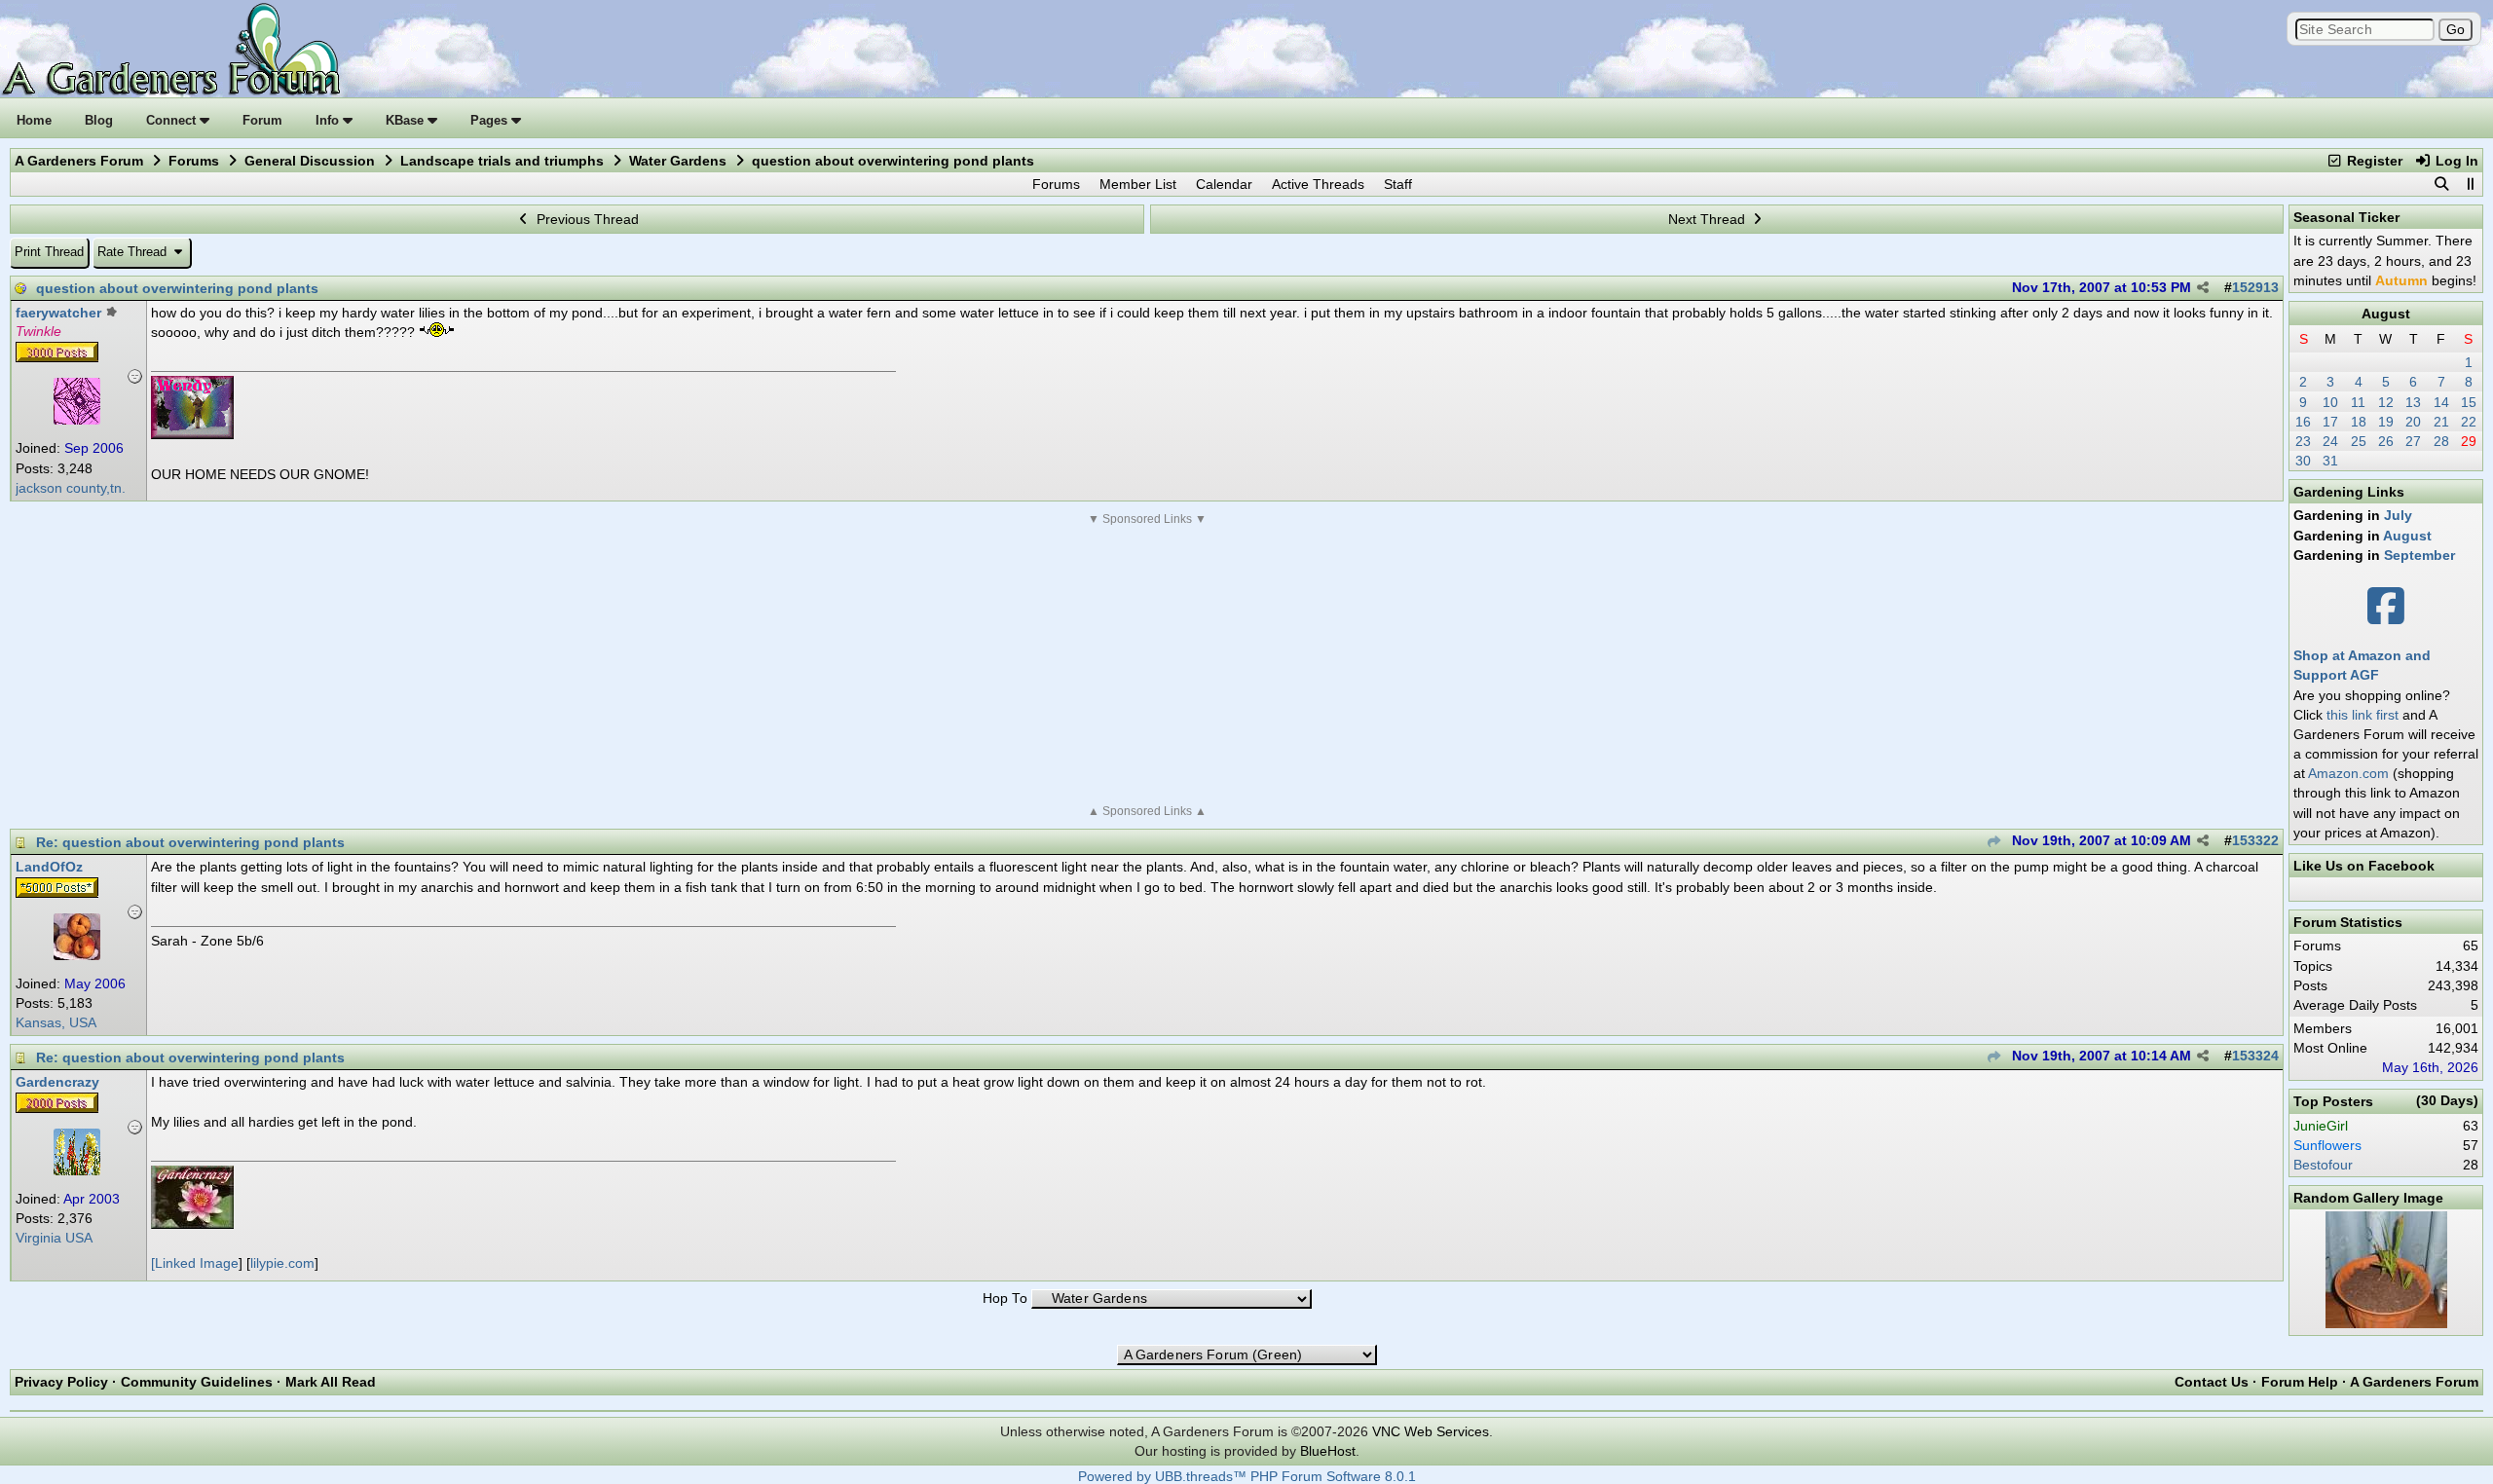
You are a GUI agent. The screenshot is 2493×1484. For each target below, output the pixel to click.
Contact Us (2212, 1382)
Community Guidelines (197, 1382)
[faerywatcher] (77, 420)
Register (2373, 161)
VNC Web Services (1431, 1431)
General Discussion (310, 161)
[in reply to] (1994, 842)
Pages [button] (491, 120)
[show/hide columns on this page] (2470, 184)
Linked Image (197, 1263)
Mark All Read (331, 1382)
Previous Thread (586, 219)
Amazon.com (2348, 773)
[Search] (2441, 184)
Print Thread (49, 252)
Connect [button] (173, 120)
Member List (1138, 184)
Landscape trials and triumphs (502, 161)
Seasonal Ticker (2346, 217)
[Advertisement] (1147, 665)
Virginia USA (54, 1238)
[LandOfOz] (77, 955)
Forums (194, 161)
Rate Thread (134, 252)
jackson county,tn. (71, 488)
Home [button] (34, 120)
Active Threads (1318, 184)
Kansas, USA (56, 1023)
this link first (2363, 715)
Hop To (1005, 1298)
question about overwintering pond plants (177, 288)
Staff (1398, 184)
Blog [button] (99, 120)
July (2398, 515)
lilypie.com (282, 1263)
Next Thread (1709, 219)
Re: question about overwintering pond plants (190, 842)
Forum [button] (262, 120)
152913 (2255, 288)
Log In (2455, 161)
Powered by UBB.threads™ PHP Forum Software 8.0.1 (1247, 1477)
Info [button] (329, 120)
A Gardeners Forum (79, 161)
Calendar (1224, 184)
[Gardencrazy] (77, 1170)
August (2386, 314)
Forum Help (2300, 1382)
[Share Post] (2203, 288)
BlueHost (1328, 1451)
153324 (2255, 1056)
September (2419, 555)
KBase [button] (407, 120)
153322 (2255, 841)
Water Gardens (678, 161)
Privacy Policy (61, 1382)
